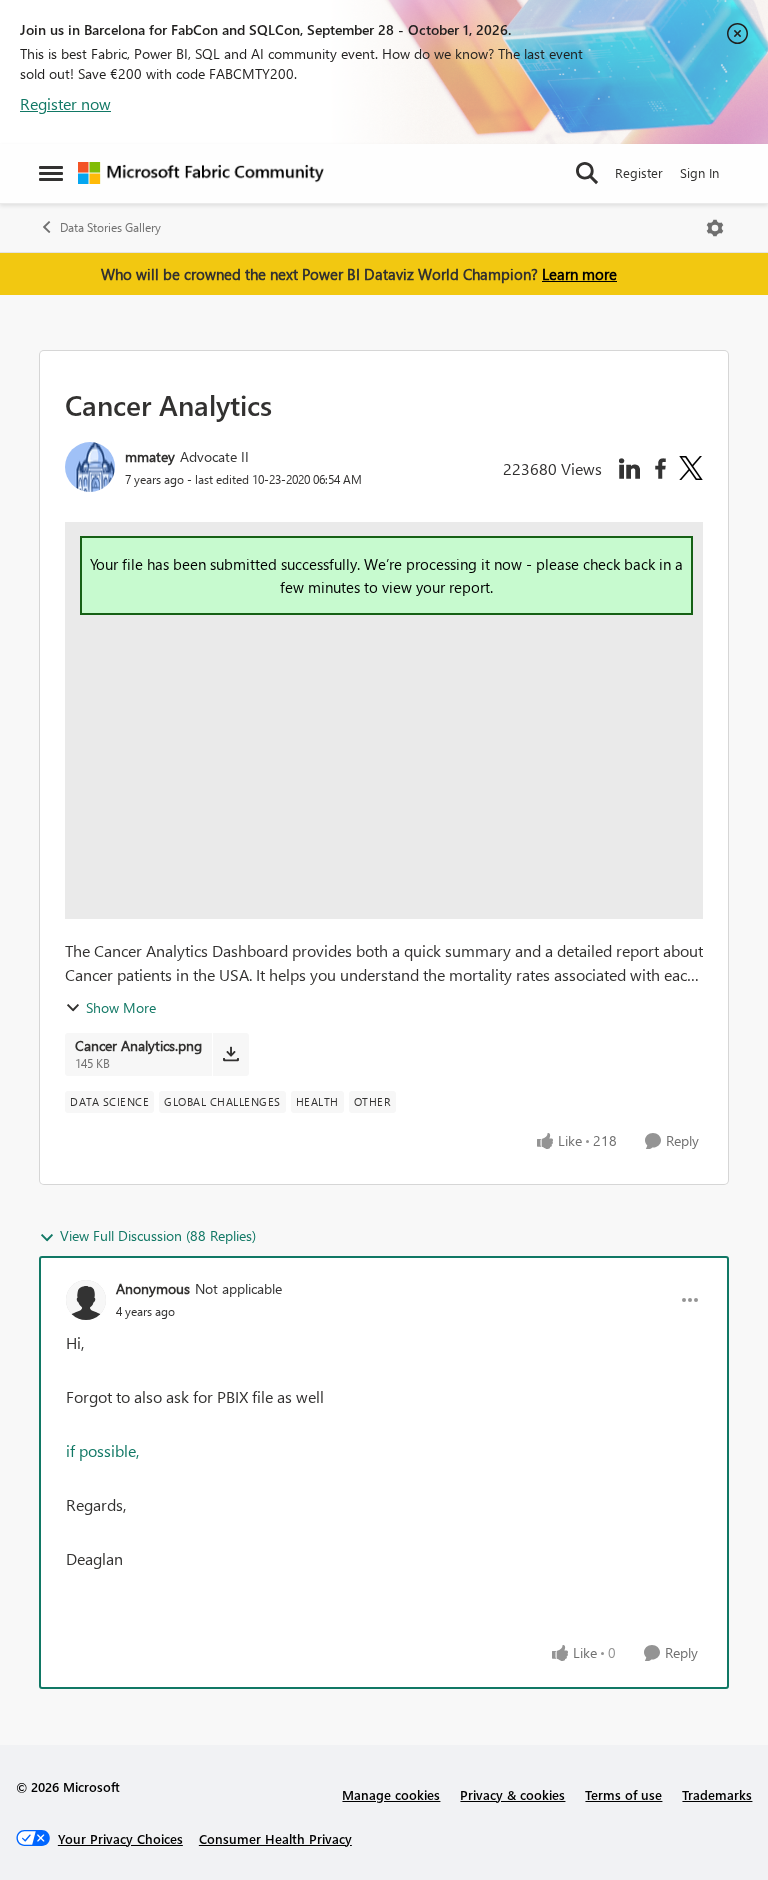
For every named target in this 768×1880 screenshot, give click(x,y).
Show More (121, 1007)
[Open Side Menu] (51, 173)
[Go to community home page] (201, 173)
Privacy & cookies (512, 1794)
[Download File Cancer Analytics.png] (230, 1054)
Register (639, 172)
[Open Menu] (715, 228)
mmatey (150, 456)
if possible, (102, 1450)
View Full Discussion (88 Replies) (158, 1235)
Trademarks (717, 1794)
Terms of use (623, 1794)
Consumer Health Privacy (275, 1838)
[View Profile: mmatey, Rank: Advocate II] (90, 467)
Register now (65, 103)
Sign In (699, 172)
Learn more (579, 274)
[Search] (587, 173)
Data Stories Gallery (110, 227)
